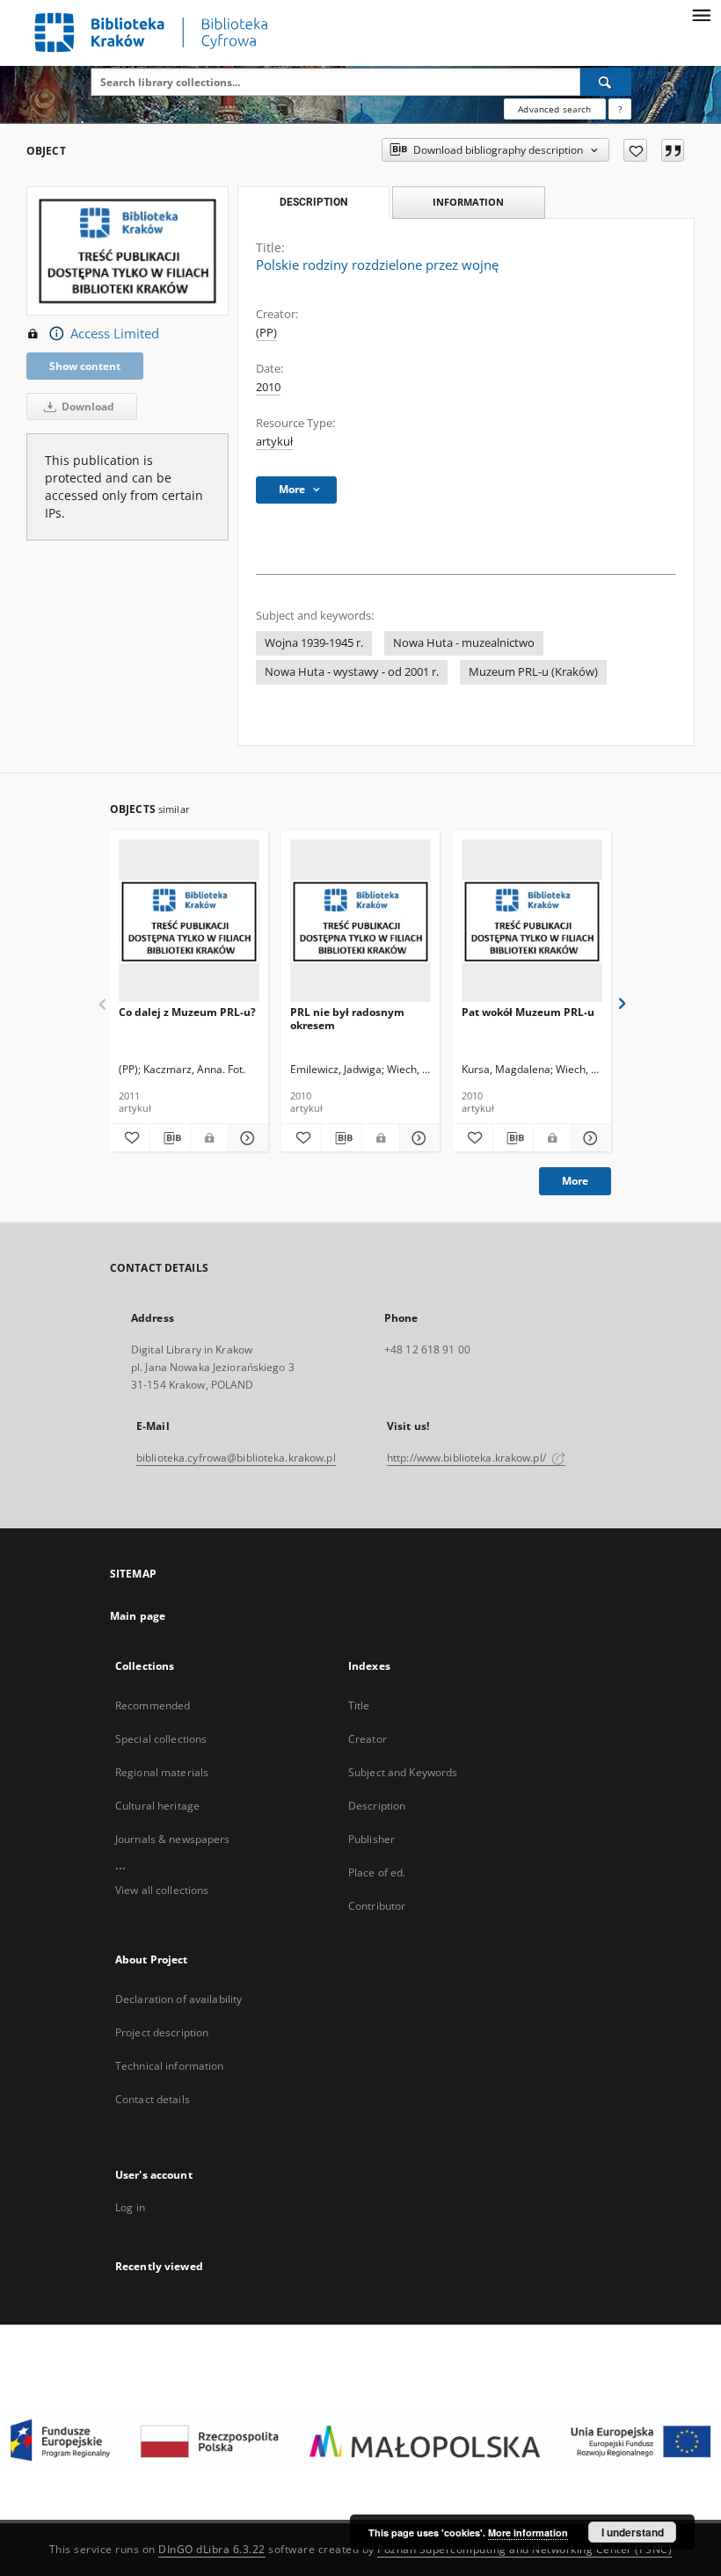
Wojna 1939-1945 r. (314, 643)
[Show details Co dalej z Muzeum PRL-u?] (246, 1138)
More (575, 1181)
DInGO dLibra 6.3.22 (212, 2549)
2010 (268, 387)
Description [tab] (313, 202)
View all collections (162, 1890)
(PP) (266, 333)
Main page (138, 1616)
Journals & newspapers (173, 1839)
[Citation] (673, 150)
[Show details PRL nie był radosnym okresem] (417, 1138)
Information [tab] (468, 202)
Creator (368, 1739)
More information (528, 2532)
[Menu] (701, 14)
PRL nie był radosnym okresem (347, 1018)
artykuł (274, 442)
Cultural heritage (157, 1806)
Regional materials (162, 1772)
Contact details (153, 2099)
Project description (162, 2032)
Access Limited (115, 334)
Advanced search (554, 109)
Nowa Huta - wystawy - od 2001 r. (352, 672)
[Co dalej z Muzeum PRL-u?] (189, 922)
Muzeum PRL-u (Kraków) (533, 672)
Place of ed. (377, 1872)
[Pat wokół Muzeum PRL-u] (532, 922)
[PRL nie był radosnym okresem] (360, 922)
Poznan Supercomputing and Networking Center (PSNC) (524, 2549)
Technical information (170, 2066)
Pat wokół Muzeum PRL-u (528, 1012)
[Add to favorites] (635, 150)
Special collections (161, 1739)
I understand (633, 2532)
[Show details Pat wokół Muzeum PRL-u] (589, 1138)
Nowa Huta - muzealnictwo (464, 643)
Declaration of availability (178, 1999)
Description (377, 1806)
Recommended (153, 1705)
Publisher (371, 1839)
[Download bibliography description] (170, 1138)
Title (359, 1705)
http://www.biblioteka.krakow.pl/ (468, 1458)
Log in (130, 2207)
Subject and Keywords (403, 1772)
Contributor (377, 1906)
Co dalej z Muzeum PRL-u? (187, 1012)
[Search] (606, 82)
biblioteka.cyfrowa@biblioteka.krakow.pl (236, 1458)
